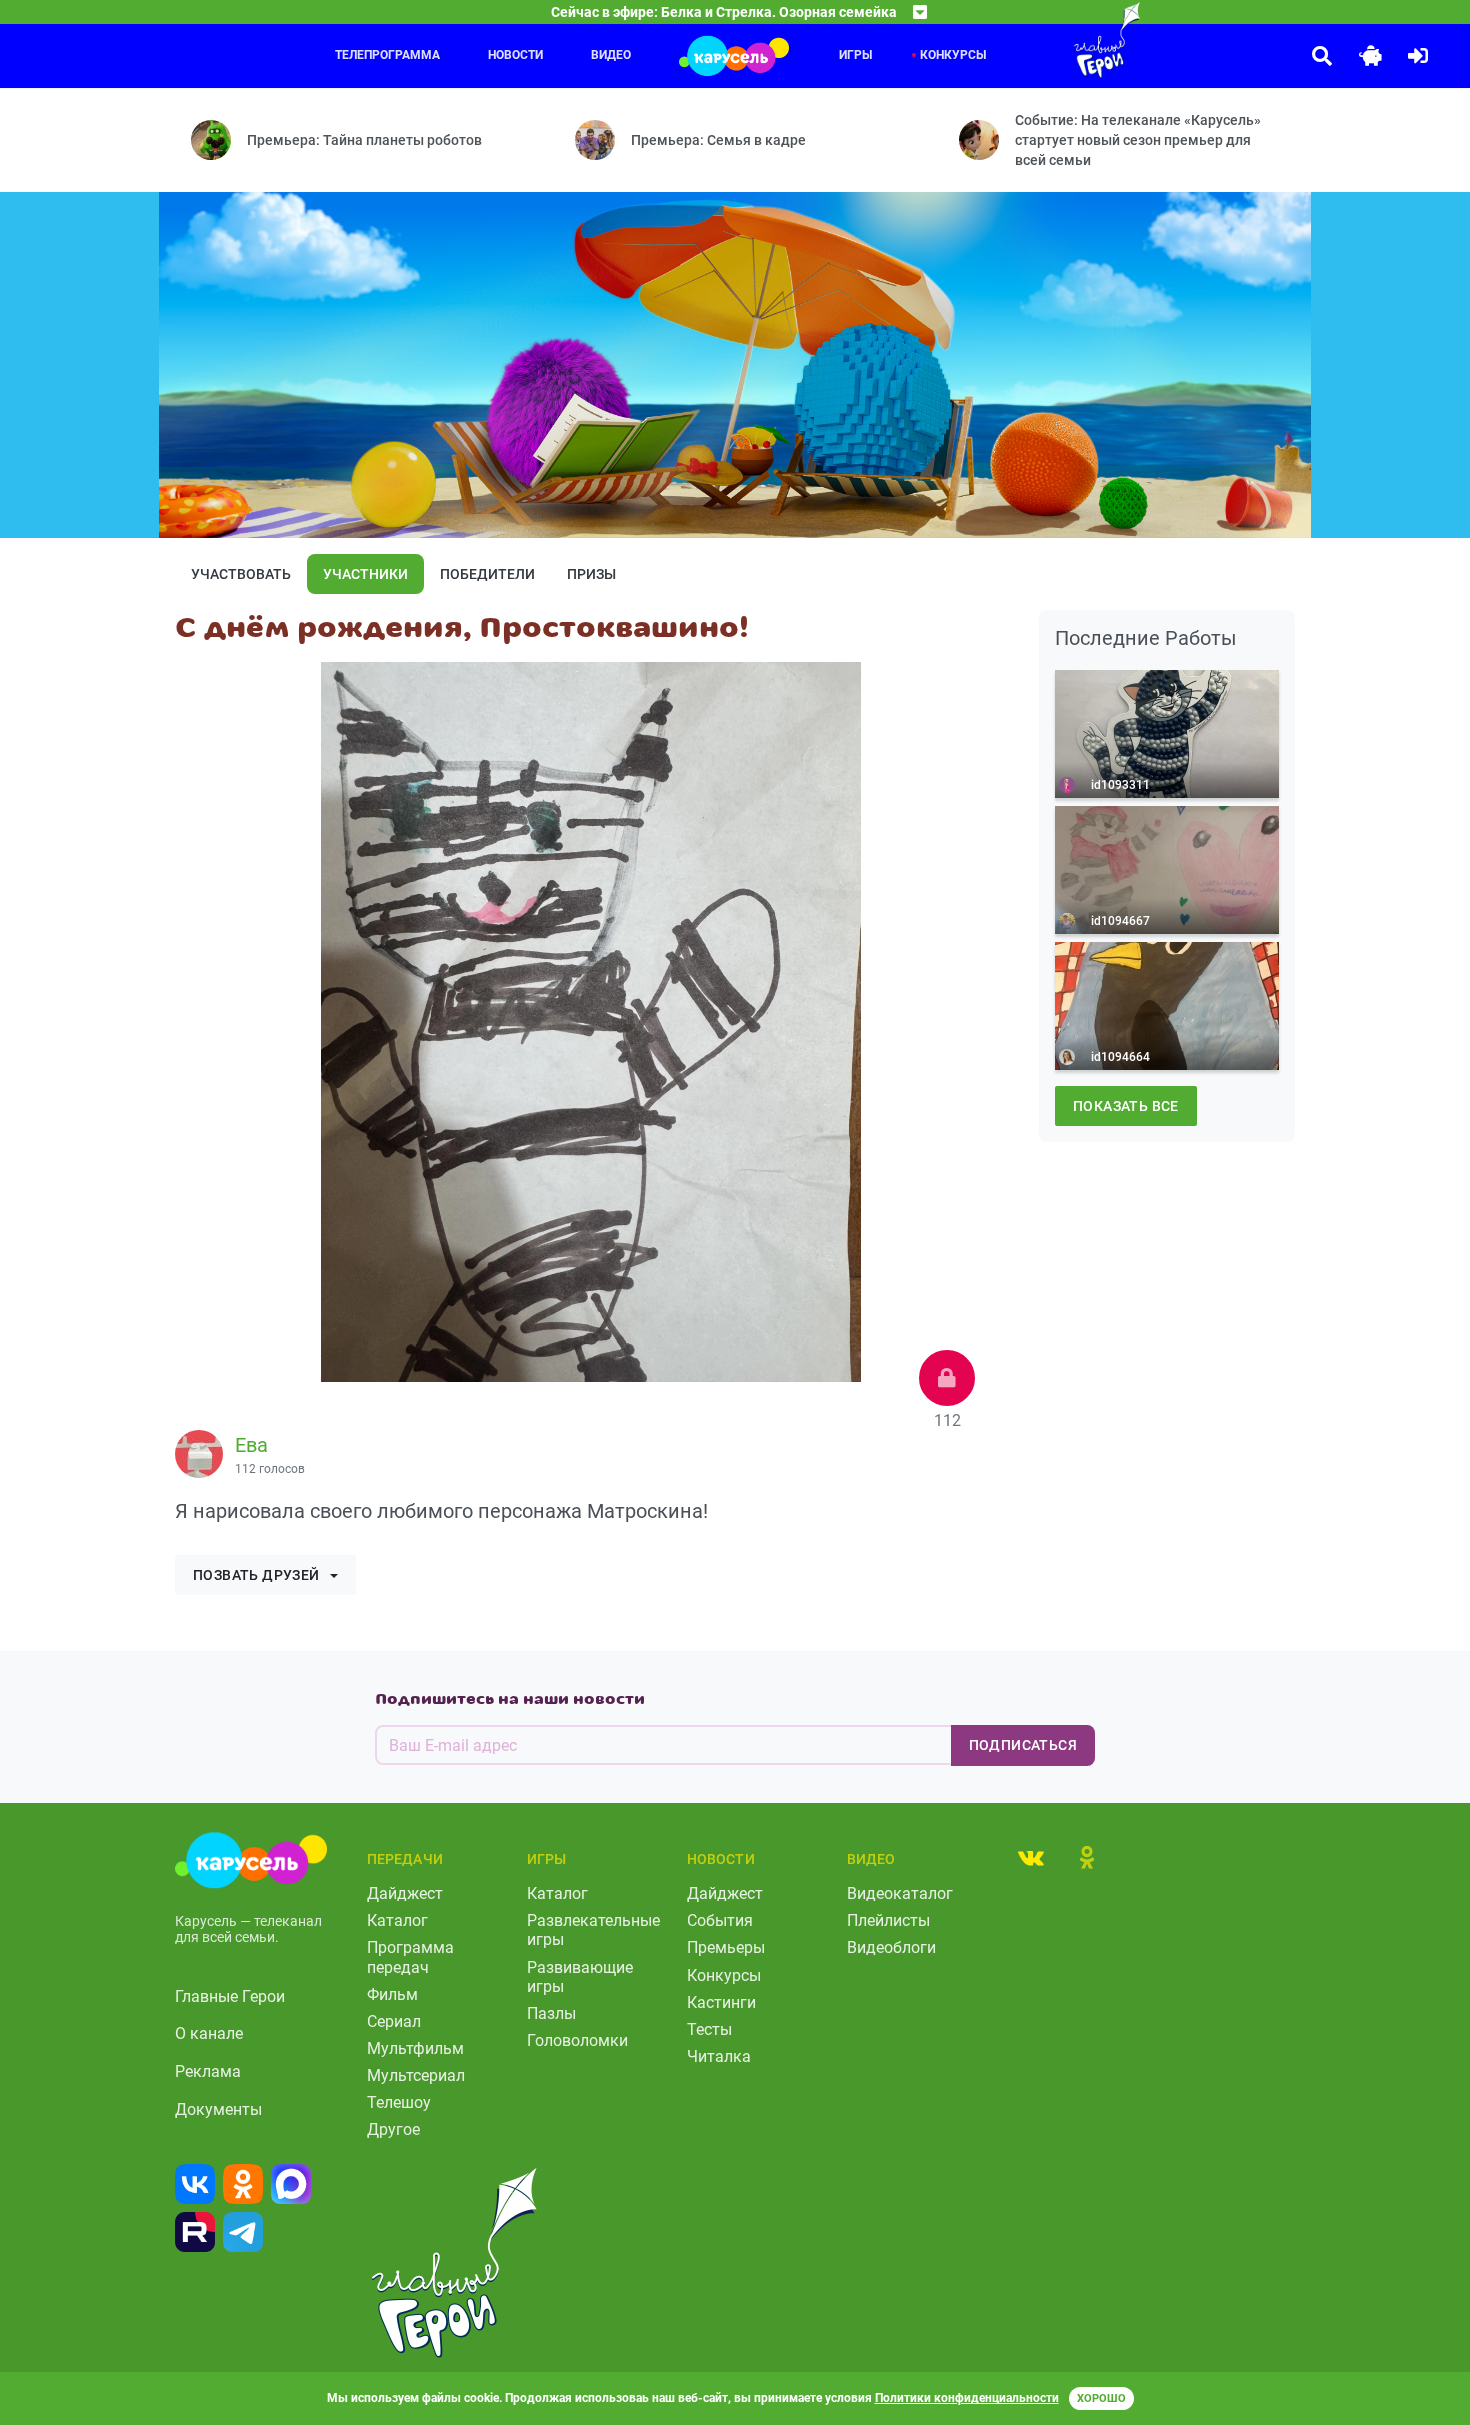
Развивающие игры (580, 1977)
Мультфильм (415, 2048)
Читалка (719, 2056)
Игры (855, 55)
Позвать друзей (256, 1575)
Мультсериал (416, 2075)
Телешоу (399, 2102)
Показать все (1126, 1106)
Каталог (397, 1920)
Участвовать (241, 574)
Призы (591, 574)
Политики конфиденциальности (967, 2398)
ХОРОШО (1101, 2398)
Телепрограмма (387, 55)
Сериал (394, 2021)
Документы (218, 2109)
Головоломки (577, 2040)
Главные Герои (230, 1996)
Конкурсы (724, 1975)
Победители (487, 574)
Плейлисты (888, 1920)
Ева (251, 1445)
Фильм (392, 1994)
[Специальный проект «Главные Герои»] (1042, 40)
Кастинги (721, 2002)
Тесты (709, 2029)
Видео (611, 55)
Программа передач (410, 1957)
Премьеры (726, 1947)
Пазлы (551, 2013)
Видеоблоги (891, 1947)
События (720, 1920)
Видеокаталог (900, 1893)
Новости (515, 55)
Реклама (208, 2071)
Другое (393, 2129)
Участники (365, 574)
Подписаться (1023, 1745)
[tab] (1031, 1857)
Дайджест (405, 1893)
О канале (209, 2033)
